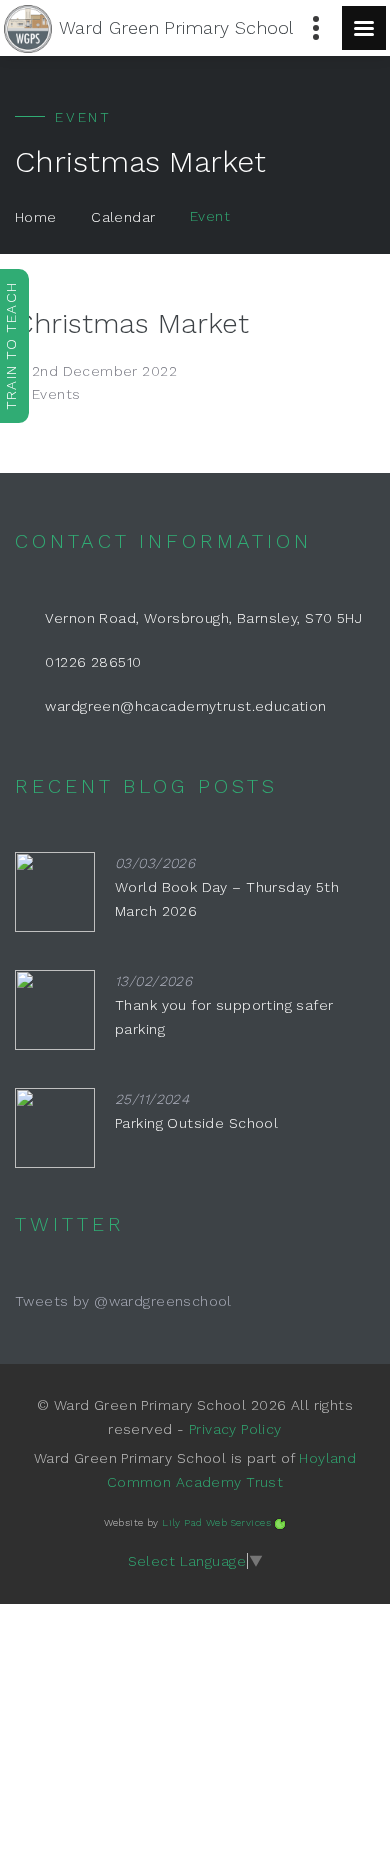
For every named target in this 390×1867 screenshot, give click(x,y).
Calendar (123, 217)
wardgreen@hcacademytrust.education (185, 706)
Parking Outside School (196, 1123)
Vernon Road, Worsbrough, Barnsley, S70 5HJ (203, 618)
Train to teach (11, 346)
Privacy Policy (235, 1429)
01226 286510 (93, 662)
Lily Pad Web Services (216, 1522)
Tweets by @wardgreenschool (123, 1301)
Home (36, 217)
